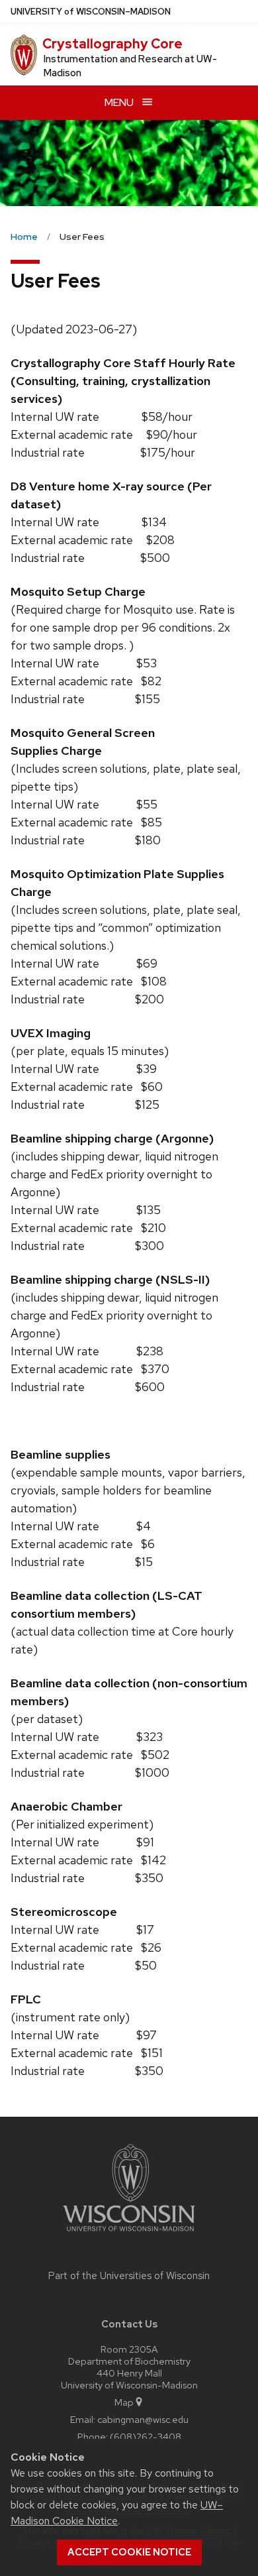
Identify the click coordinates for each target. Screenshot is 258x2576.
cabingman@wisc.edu (143, 2419)
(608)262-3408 (146, 2436)
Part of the (129, 2276)
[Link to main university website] (129, 2234)
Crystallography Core (112, 44)
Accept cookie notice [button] (129, 2552)
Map (124, 2402)
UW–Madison (91, 12)
